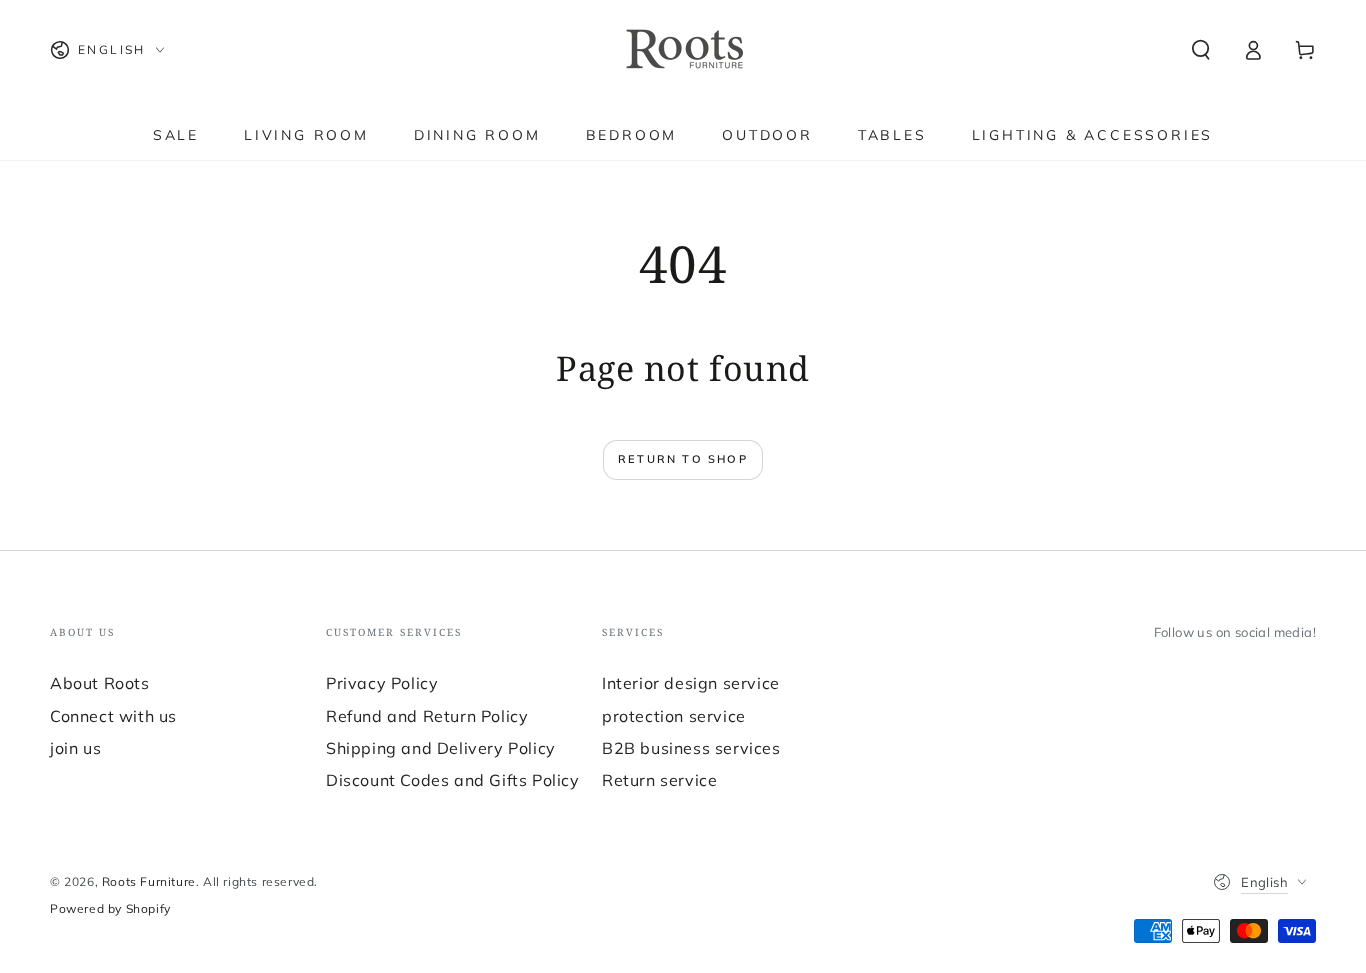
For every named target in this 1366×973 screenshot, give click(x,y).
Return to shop (683, 459)
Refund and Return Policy (427, 716)
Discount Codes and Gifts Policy (453, 780)
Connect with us (113, 716)
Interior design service (691, 683)
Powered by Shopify (110, 908)
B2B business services (691, 748)
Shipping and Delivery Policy (441, 748)
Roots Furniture (149, 881)
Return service (659, 780)
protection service (674, 716)
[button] (1201, 50)
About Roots (100, 683)
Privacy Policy (382, 683)
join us (75, 748)
